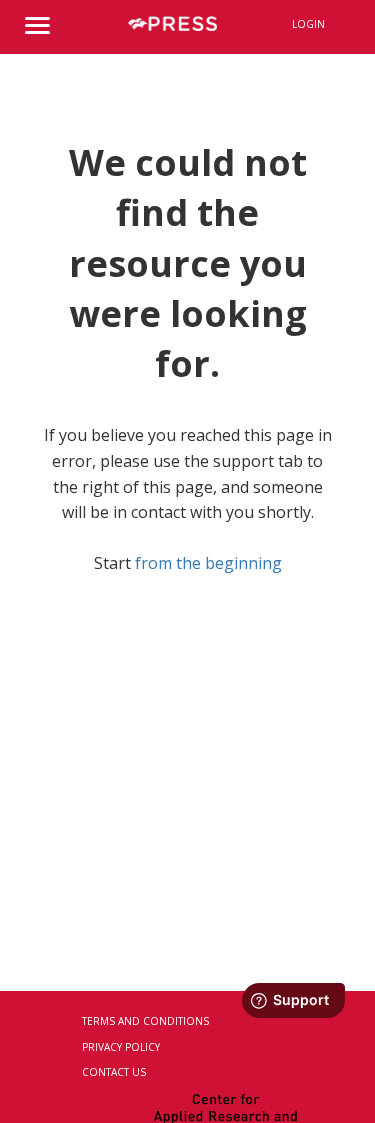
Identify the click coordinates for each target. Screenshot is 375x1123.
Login (308, 24)
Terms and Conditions (145, 1021)
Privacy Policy (121, 1047)
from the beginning (208, 563)
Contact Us (114, 1072)
